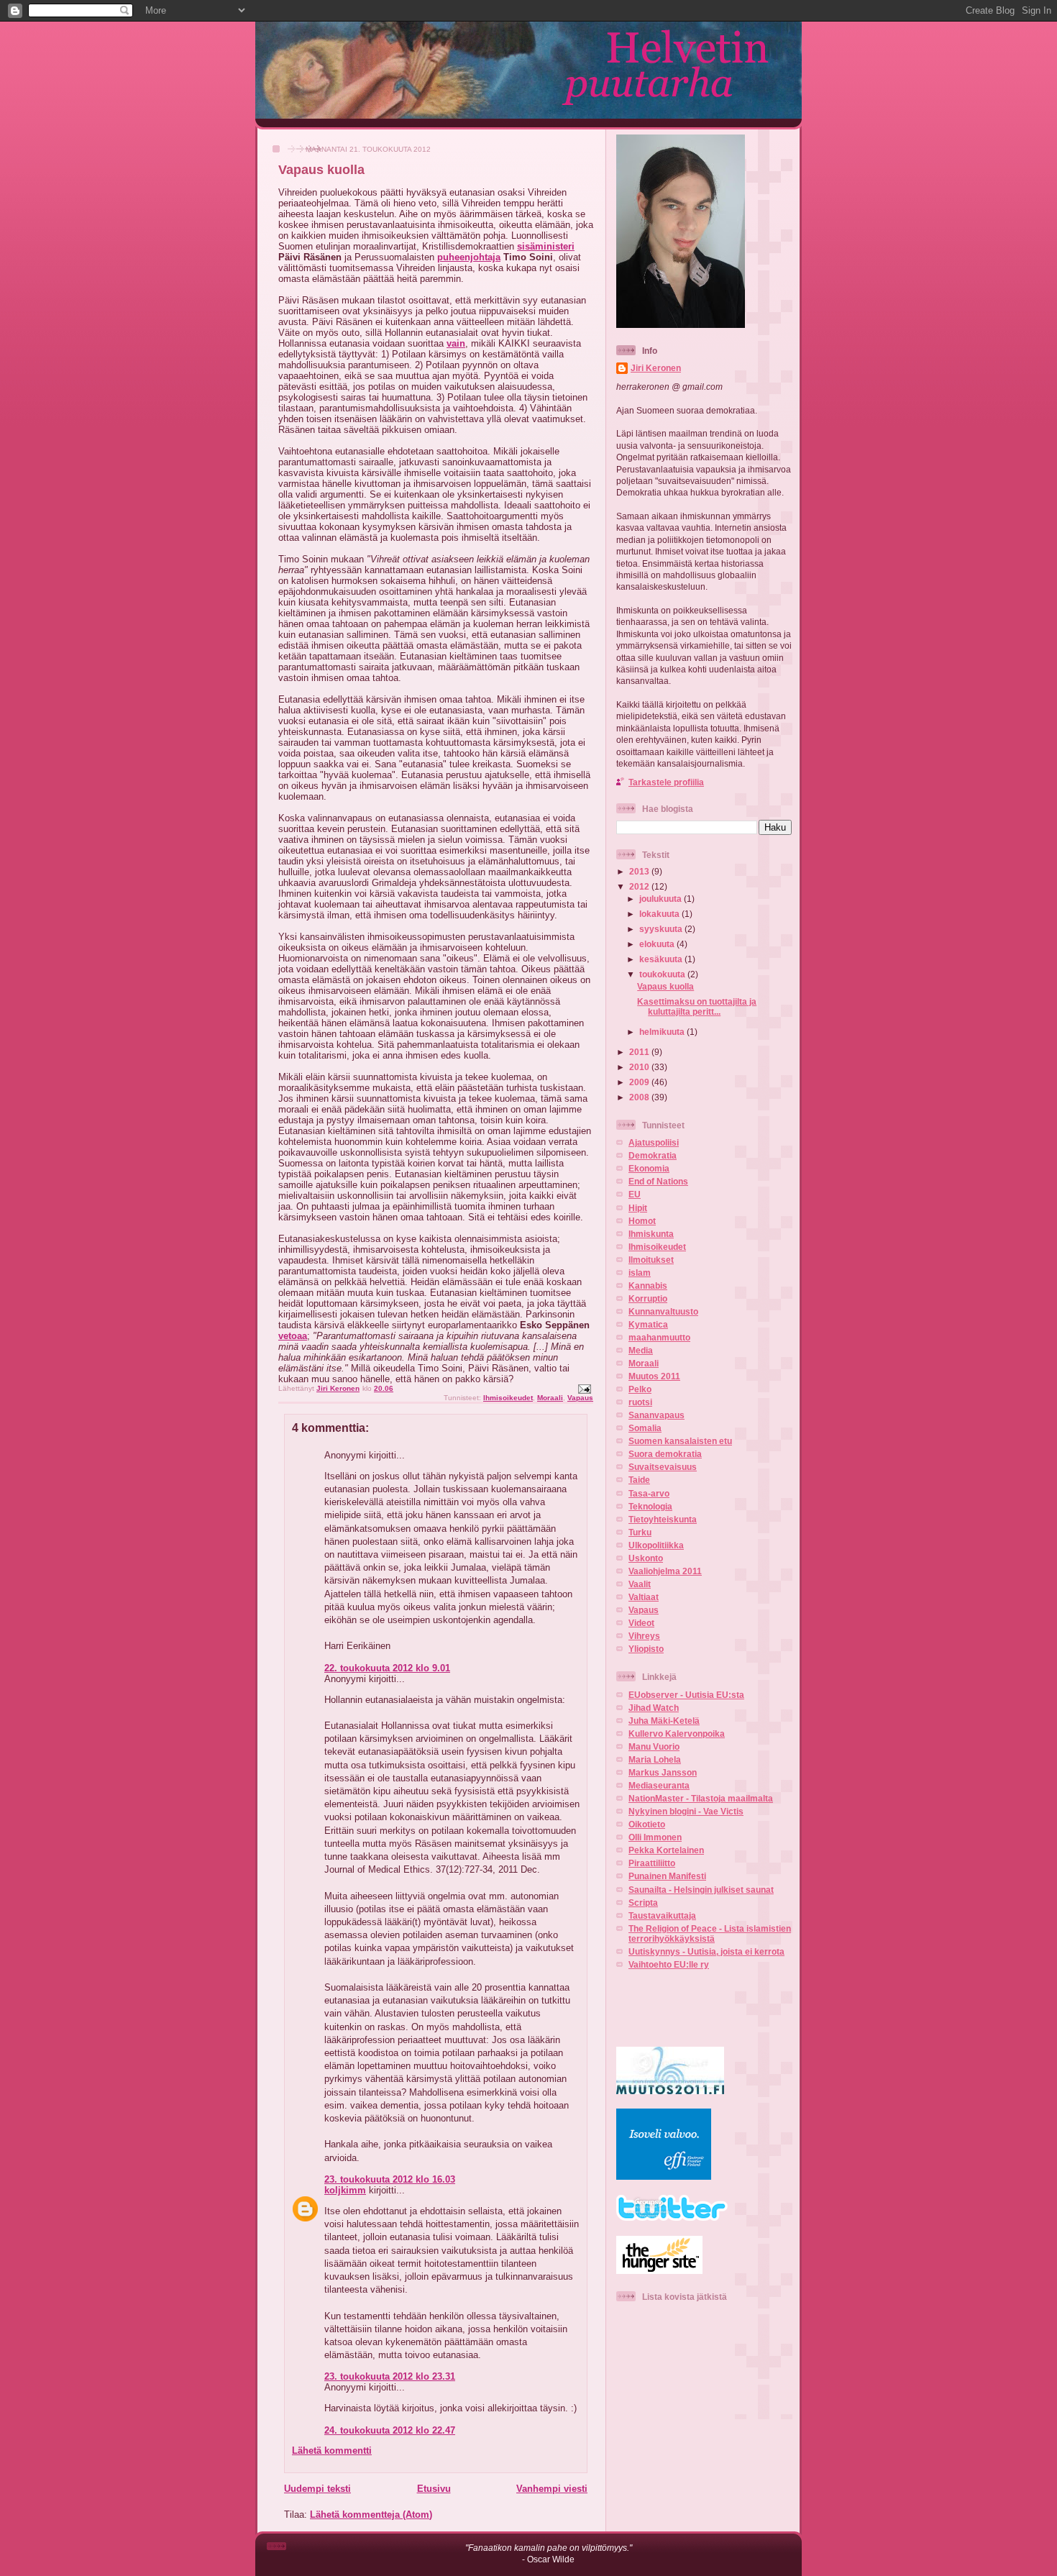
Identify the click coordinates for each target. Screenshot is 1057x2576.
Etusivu (434, 2489)
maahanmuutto (659, 1337)
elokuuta (658, 944)
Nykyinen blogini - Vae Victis (686, 1811)
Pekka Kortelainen (666, 1850)
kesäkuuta (662, 959)
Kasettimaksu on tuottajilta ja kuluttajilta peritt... (697, 1006)
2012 (640, 886)
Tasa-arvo (649, 1493)
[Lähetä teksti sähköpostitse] (584, 1388)
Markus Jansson (663, 1772)
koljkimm (345, 2190)
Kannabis (648, 1285)
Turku (640, 1532)
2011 (640, 1052)
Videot (641, 1623)
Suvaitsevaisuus (663, 1467)
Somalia (645, 1428)
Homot (642, 1221)
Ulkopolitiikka (656, 1545)
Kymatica (648, 1324)
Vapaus (580, 1398)
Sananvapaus (656, 1415)
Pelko (640, 1389)
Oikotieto (647, 1824)
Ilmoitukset (651, 1260)
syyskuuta (662, 929)
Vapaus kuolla (665, 986)
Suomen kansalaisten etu (680, 1441)
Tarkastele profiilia (666, 782)
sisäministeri (546, 246)
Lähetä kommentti (332, 2451)
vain (456, 343)
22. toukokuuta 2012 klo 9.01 (387, 1668)
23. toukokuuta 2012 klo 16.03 (390, 2179)
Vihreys (644, 1636)
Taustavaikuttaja (662, 1915)
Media (641, 1350)
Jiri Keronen (656, 368)
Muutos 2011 (654, 1376)
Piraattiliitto (652, 1863)
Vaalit (640, 1584)
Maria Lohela (655, 1759)
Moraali (550, 1398)
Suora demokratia (665, 1454)
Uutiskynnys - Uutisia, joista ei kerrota (706, 1951)
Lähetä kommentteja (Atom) (371, 2515)
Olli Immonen (655, 1837)
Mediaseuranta (659, 1785)
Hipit (638, 1208)
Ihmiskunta (651, 1234)
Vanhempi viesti (552, 2489)
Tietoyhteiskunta (663, 1519)
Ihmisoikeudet (508, 1398)
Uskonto (646, 1558)
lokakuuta (660, 914)
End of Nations (658, 1181)
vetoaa (293, 1336)
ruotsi (640, 1402)
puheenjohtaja (469, 257)
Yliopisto (646, 1649)
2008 (640, 1097)
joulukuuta (662, 899)
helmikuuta (663, 1032)
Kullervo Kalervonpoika (677, 1734)
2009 (640, 1082)
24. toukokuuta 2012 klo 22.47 (390, 2430)
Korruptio (648, 1298)
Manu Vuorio (654, 1746)
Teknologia (650, 1506)
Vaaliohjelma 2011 (665, 1571)
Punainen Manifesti (667, 1876)
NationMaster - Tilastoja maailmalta (701, 1798)
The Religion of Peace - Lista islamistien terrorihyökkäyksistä (710, 1933)
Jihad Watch (654, 1708)
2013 (640, 871)
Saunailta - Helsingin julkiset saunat (701, 1890)
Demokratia (653, 1155)
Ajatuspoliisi (654, 1142)
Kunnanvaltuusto (663, 1311)
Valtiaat (644, 1597)
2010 (640, 1067)
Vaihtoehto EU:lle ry (669, 1964)
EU (635, 1194)
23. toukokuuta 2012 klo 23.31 (390, 2376)
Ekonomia (649, 1168)
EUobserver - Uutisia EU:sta (686, 1695)
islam (640, 1273)
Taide (639, 1480)
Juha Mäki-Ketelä (664, 1721)
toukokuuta (663, 974)
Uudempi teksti (317, 2489)
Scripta (643, 1903)
